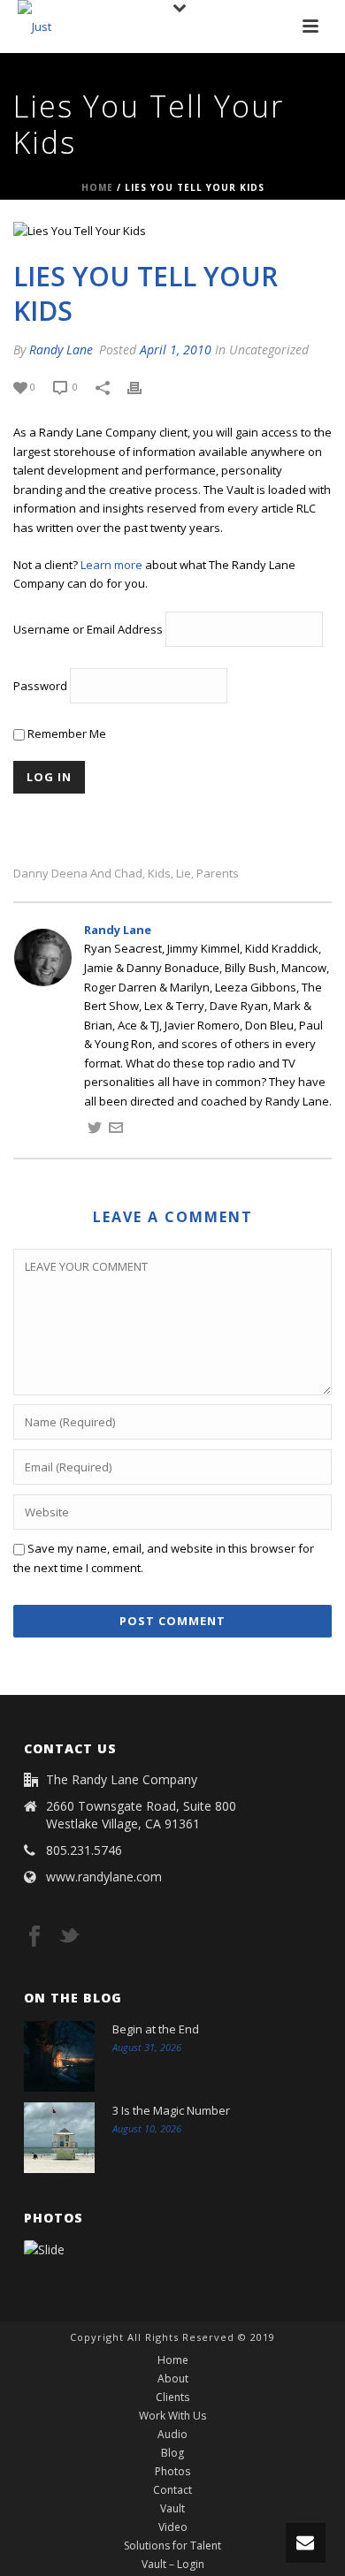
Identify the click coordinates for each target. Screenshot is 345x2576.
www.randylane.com (104, 1877)
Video (173, 2527)
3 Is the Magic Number (171, 2110)
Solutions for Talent (172, 2546)
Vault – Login (173, 2565)
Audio (172, 2435)
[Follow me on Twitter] (95, 1130)
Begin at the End (156, 2029)
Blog (172, 2453)
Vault (172, 2509)
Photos (172, 2472)
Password (40, 686)
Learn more (111, 565)
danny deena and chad (78, 874)
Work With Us (172, 2416)
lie (184, 874)
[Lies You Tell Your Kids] (172, 232)
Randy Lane (61, 350)
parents (218, 874)
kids (159, 874)
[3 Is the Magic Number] (59, 2138)
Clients (172, 2397)
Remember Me (65, 733)
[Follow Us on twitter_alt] (69, 1937)
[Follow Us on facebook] (34, 1937)
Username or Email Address (88, 629)
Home (97, 187)
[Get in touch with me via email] (116, 1130)
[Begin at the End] (59, 2056)
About (173, 2379)
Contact (172, 2490)
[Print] (143, 387)
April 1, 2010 (176, 350)
